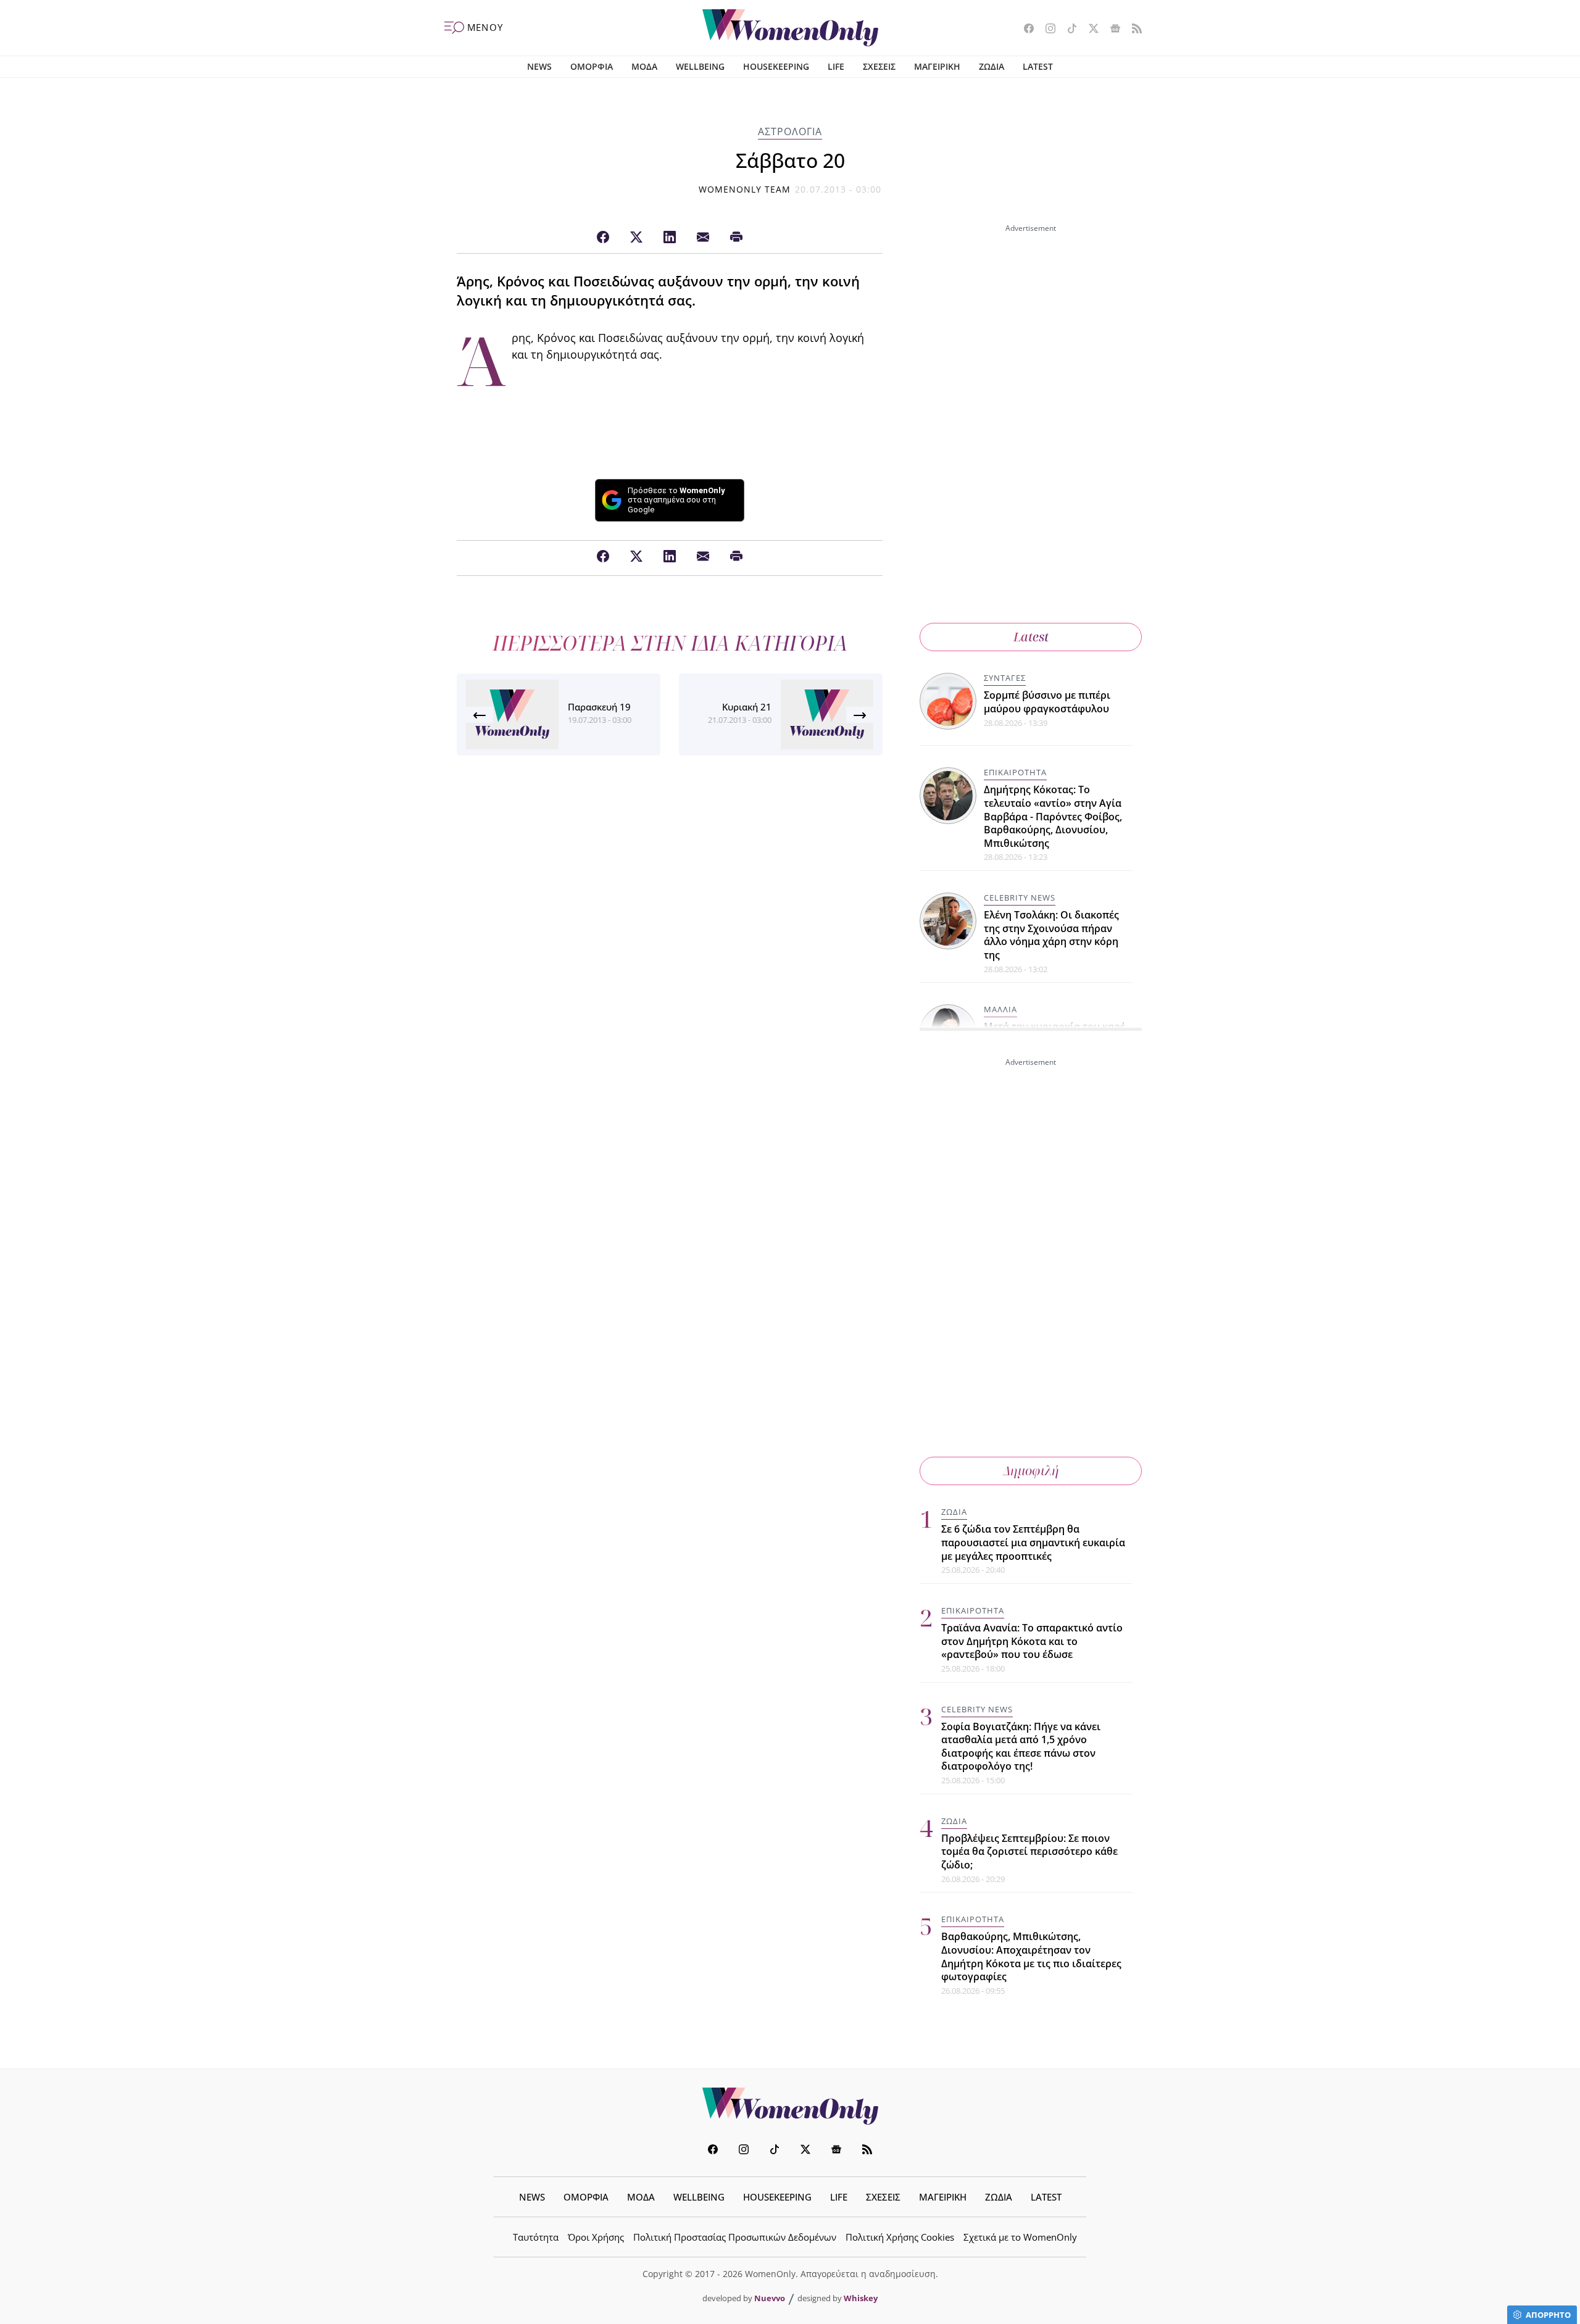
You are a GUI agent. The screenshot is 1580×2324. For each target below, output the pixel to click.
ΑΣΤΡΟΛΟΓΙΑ (790, 131)
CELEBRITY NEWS (1020, 898)
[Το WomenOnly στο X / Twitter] (1089, 30)
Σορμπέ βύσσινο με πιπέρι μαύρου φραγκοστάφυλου (1047, 702)
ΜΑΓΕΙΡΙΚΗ (937, 66)
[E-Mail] (703, 238)
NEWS (539, 66)
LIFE (836, 66)
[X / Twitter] (636, 238)
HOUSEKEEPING (776, 66)
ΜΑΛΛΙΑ (1000, 1009)
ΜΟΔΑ (644, 66)
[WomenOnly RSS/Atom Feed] (1132, 30)
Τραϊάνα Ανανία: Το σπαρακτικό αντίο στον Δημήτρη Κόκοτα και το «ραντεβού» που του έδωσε (1032, 1641)
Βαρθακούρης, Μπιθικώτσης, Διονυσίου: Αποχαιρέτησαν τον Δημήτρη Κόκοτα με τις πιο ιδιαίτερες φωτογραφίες (1031, 1956)
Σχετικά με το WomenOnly (1020, 2237)
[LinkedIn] (670, 238)
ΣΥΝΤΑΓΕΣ (1005, 678)
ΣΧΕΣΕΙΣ (879, 66)
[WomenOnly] (790, 28)
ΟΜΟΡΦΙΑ (592, 66)
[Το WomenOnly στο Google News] (1111, 30)
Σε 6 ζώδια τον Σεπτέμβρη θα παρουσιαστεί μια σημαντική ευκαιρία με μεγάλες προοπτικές (1033, 1542)
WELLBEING (700, 66)
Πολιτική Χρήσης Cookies (900, 2237)
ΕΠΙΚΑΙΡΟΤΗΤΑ (1015, 772)
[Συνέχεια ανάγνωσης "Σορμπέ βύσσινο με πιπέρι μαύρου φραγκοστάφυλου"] (949, 700)
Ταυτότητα (536, 2237)
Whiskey (861, 2298)
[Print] (736, 238)
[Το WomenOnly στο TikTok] (1067, 30)
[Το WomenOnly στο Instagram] (1046, 30)
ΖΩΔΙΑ (992, 66)
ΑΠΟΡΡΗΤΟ (1548, 2315)
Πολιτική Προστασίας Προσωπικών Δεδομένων (735, 2237)
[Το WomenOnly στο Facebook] (1024, 30)
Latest (1031, 637)
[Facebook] (603, 238)
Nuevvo (770, 2298)
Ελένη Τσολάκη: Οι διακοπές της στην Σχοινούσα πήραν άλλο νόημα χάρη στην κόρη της (1051, 935)
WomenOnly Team (745, 189)
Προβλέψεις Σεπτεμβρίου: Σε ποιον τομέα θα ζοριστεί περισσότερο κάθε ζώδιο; (1029, 1851)
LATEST (1038, 66)
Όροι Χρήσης (596, 2237)
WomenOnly (790, 2106)
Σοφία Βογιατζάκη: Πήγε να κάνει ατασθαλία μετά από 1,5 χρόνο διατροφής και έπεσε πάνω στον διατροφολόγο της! (1021, 1747)
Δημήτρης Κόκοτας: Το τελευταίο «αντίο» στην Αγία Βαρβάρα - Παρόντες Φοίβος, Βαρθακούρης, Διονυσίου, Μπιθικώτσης (1053, 816)
